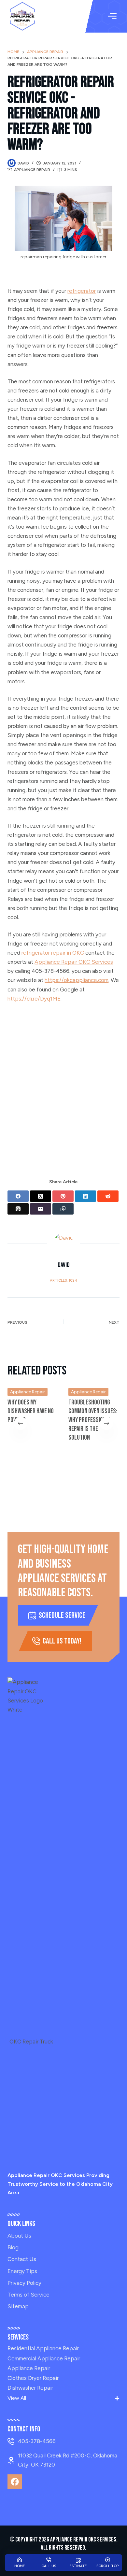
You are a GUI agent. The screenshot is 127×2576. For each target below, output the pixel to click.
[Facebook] (18, 1196)
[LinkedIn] (85, 1196)
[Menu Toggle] (112, 16)
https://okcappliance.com (77, 980)
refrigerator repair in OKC (53, 953)
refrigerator (82, 291)
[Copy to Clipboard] (63, 1209)
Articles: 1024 (63, 1281)
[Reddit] (108, 1196)
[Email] (41, 1209)
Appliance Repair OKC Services (74, 962)
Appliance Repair (32, 170)
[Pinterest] (63, 1196)
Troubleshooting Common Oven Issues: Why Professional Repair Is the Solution (93, 1420)
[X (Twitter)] (41, 1196)
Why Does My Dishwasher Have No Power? (31, 1411)
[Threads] (18, 1209)
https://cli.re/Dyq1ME (34, 999)
